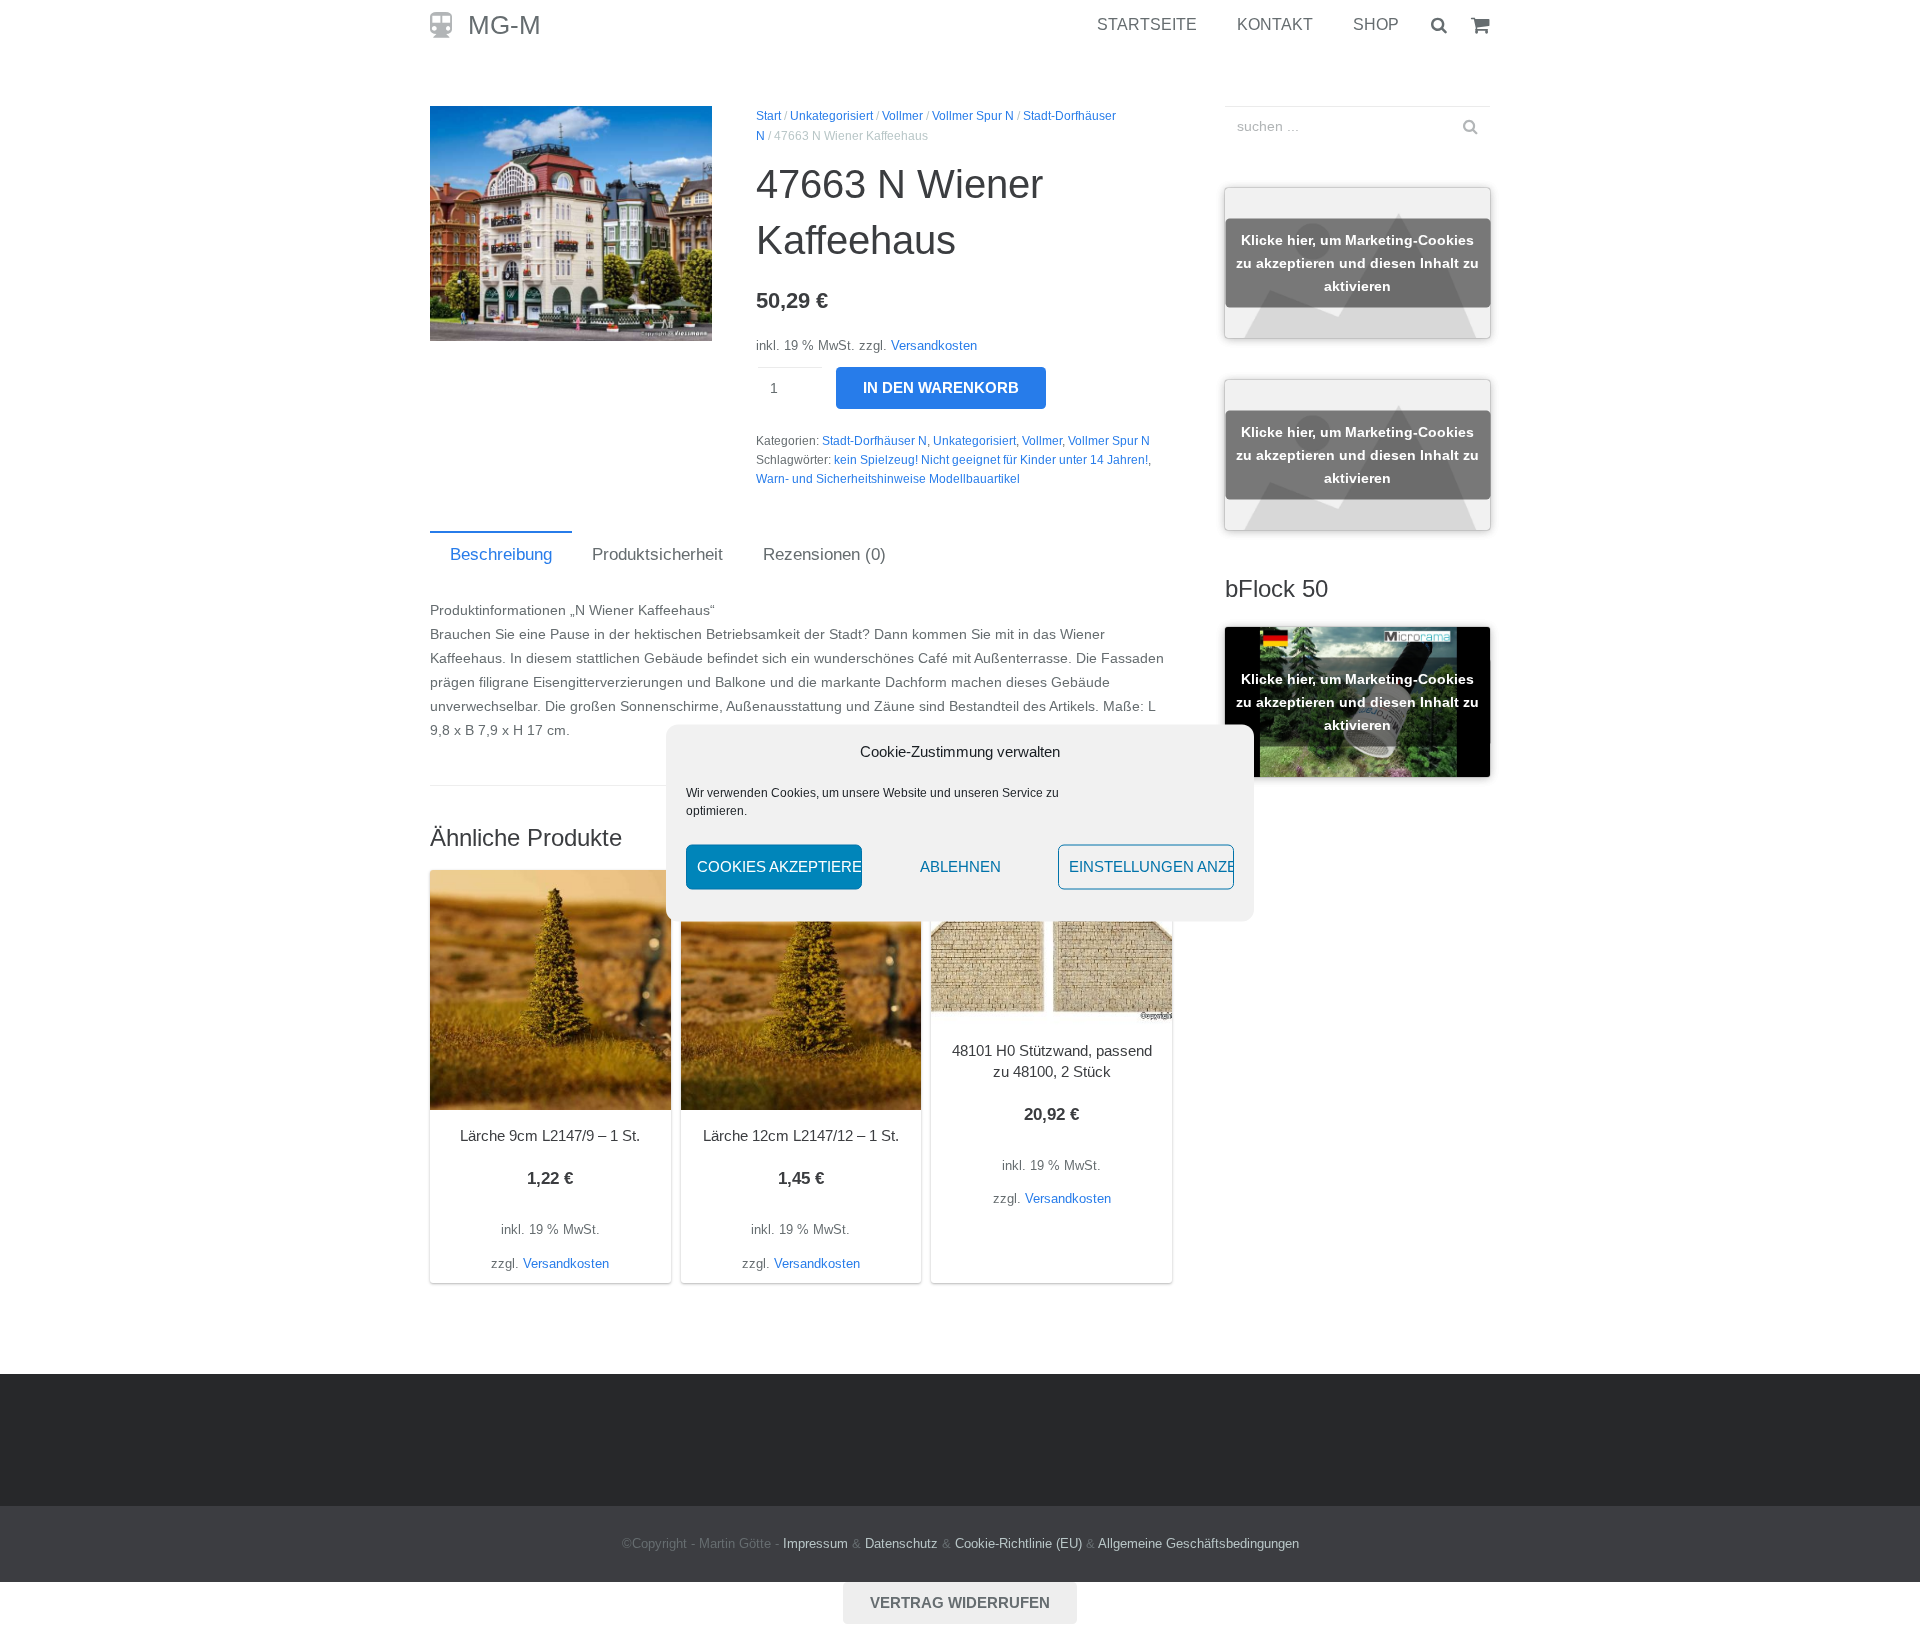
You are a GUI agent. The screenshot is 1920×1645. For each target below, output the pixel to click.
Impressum (815, 1544)
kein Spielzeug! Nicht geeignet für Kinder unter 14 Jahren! (991, 460)
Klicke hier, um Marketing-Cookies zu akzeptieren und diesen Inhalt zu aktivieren (1357, 263)
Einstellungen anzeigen (1151, 866)
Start (768, 116)
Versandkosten (934, 346)
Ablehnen (960, 866)
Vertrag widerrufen (960, 1602)
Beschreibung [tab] (501, 554)
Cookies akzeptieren (779, 866)
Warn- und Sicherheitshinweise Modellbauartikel (888, 479)
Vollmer (902, 116)
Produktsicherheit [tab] (657, 554)
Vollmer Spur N (973, 116)
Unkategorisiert (831, 116)
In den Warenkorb (941, 387)
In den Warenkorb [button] (550, 1263)
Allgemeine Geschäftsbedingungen (1198, 1544)
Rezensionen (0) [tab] (824, 554)
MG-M (504, 25)
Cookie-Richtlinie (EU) (1018, 1544)
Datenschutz (901, 1544)
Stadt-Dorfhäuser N (874, 441)
